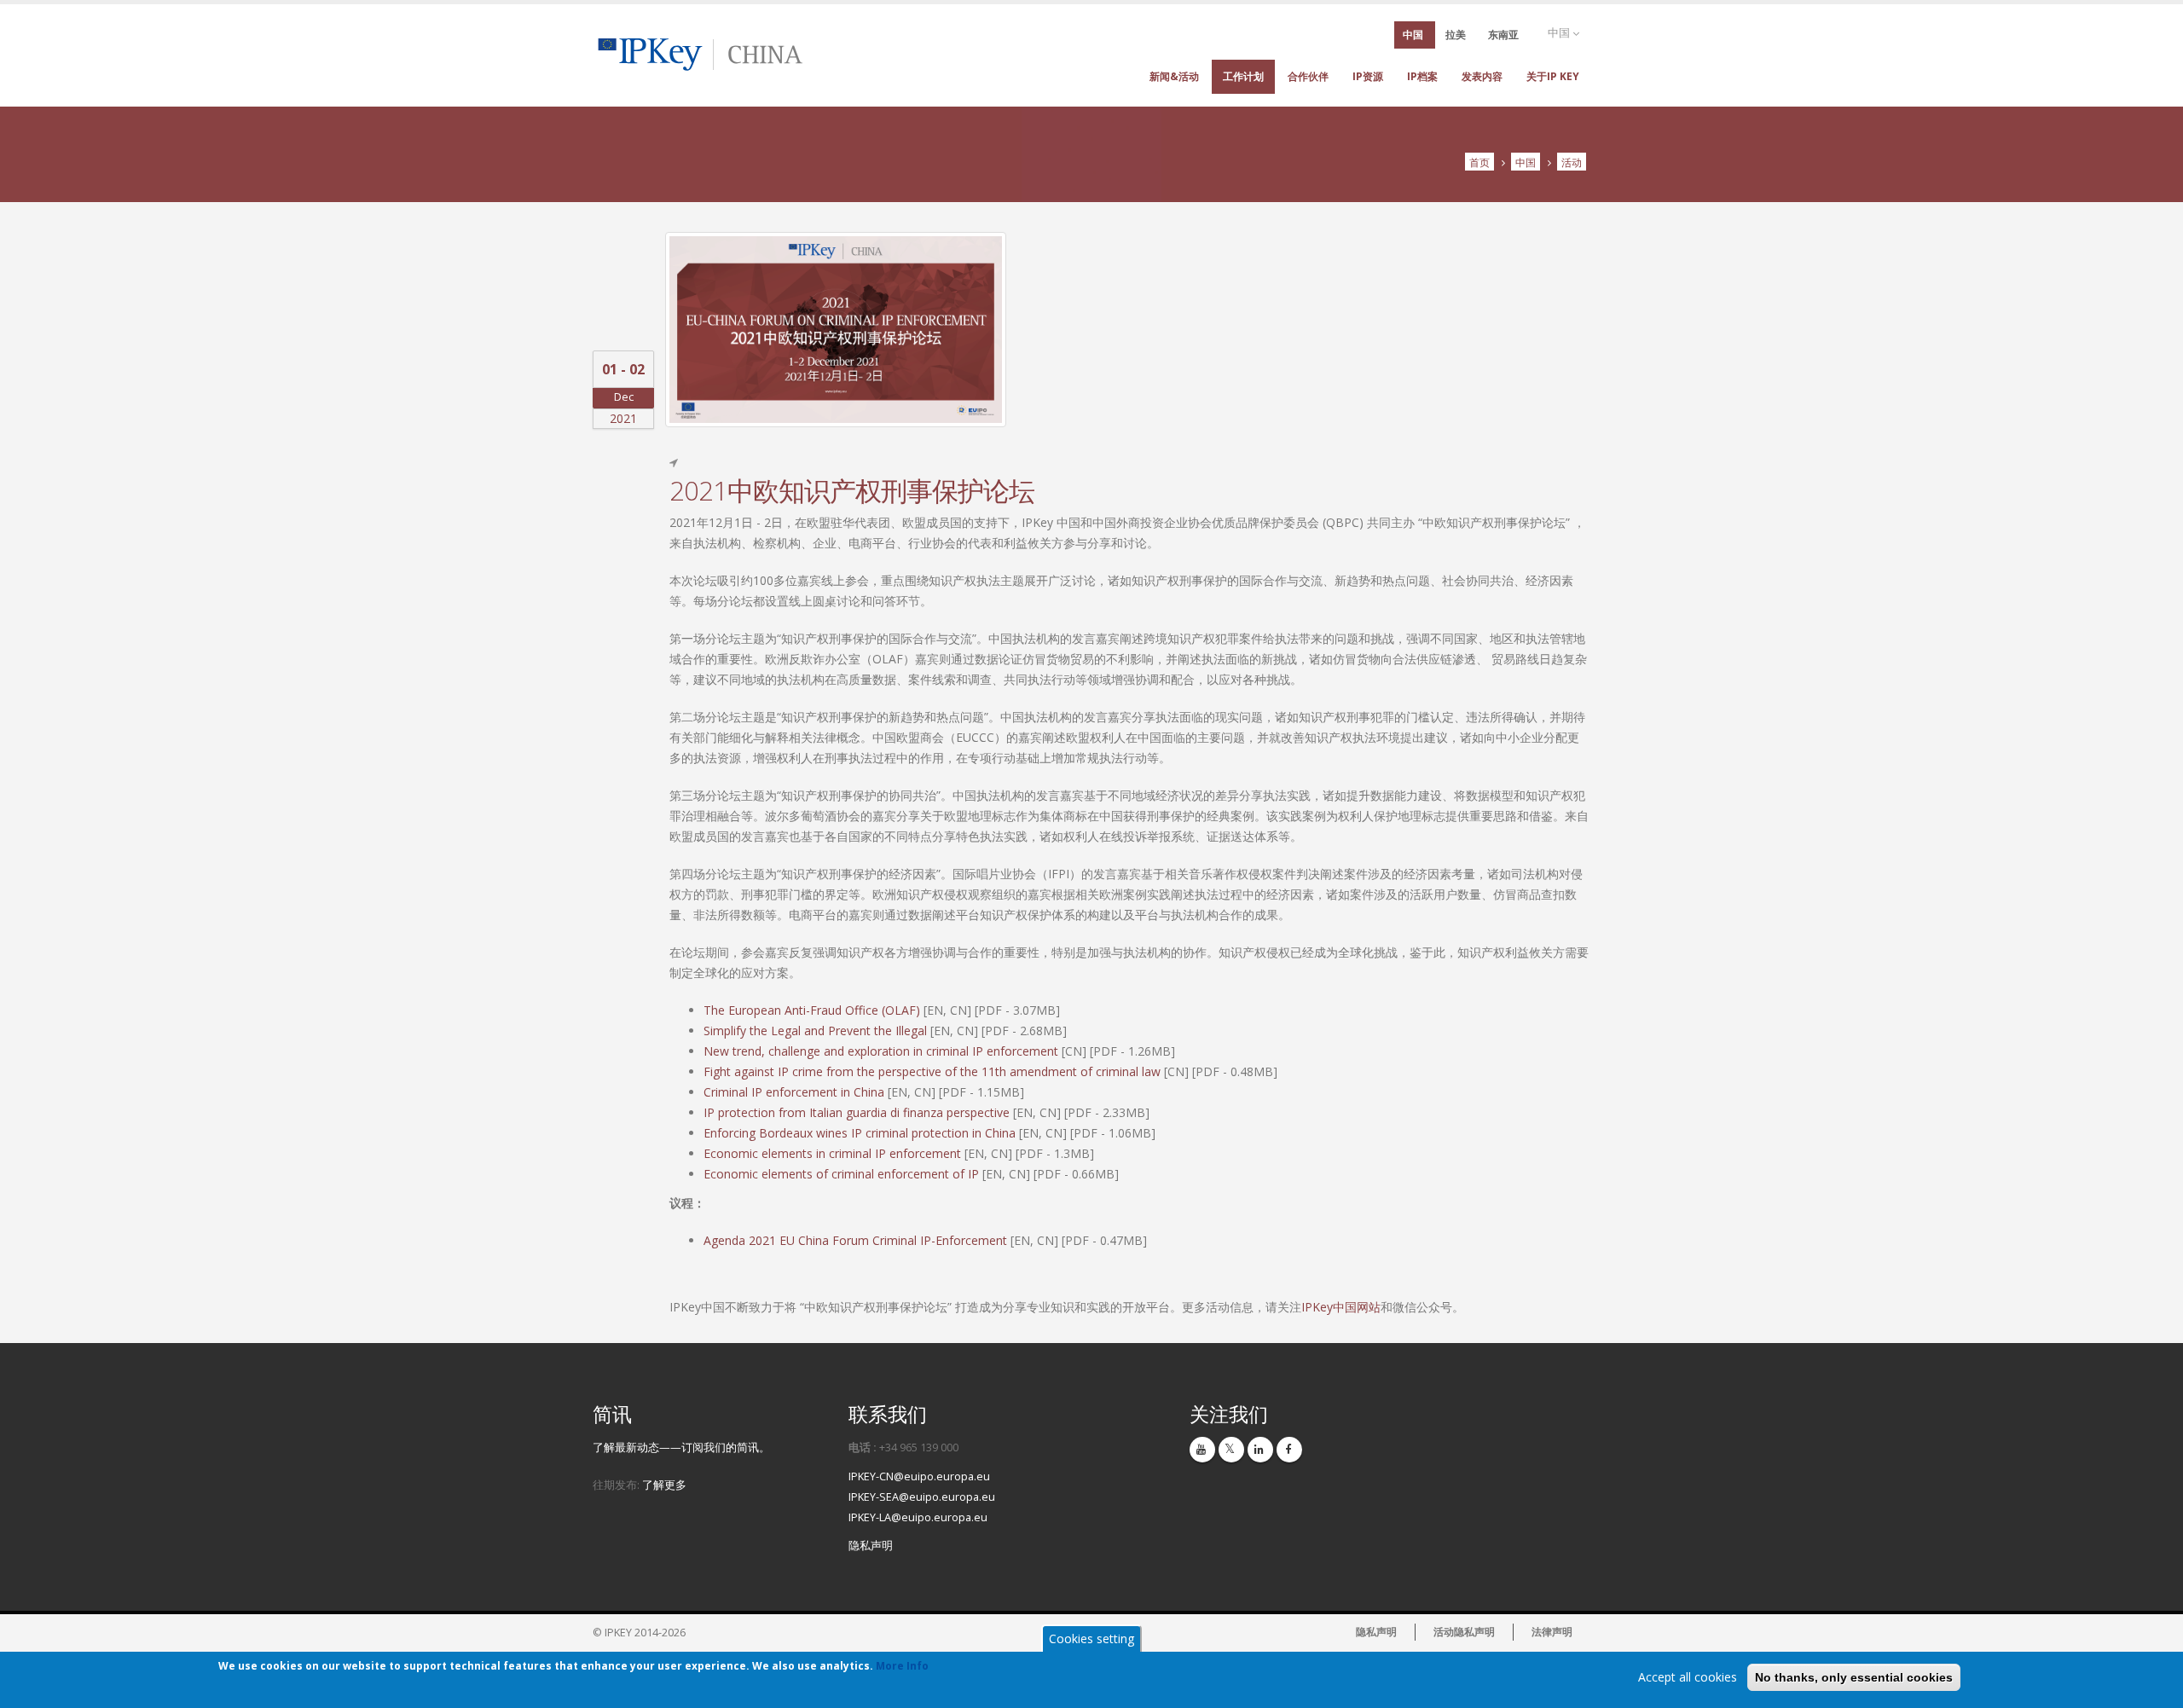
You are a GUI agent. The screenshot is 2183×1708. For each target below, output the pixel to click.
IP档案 (1422, 76)
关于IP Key (1553, 76)
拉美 (1456, 35)
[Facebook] (1289, 1450)
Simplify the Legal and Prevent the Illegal (815, 1031)
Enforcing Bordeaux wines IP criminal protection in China (860, 1133)
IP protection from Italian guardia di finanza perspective (857, 1112)
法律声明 (1552, 1632)
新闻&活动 (1174, 76)
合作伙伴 (1308, 76)
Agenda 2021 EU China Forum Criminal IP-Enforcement (855, 1240)
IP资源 (1368, 76)
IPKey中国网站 (1341, 1307)
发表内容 (1482, 76)
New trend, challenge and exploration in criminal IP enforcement (881, 1051)
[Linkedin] (1260, 1450)
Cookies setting (1091, 1639)
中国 (1560, 33)
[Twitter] (1231, 1450)
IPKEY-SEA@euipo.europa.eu (922, 1497)
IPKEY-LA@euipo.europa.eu (918, 1517)
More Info (902, 1666)
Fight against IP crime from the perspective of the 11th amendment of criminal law (932, 1071)
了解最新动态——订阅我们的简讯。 (681, 1447)
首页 (1479, 162)
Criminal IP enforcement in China (794, 1092)
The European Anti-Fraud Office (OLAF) (812, 1010)
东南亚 (1503, 35)
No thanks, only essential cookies (1854, 1677)
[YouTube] (1202, 1450)
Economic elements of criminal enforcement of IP (841, 1174)
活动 (1572, 162)
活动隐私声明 (1464, 1632)
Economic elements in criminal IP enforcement (832, 1153)
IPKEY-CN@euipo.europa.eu (919, 1476)
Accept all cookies (1688, 1677)
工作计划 (1243, 76)
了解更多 (664, 1485)
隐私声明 (871, 1546)
